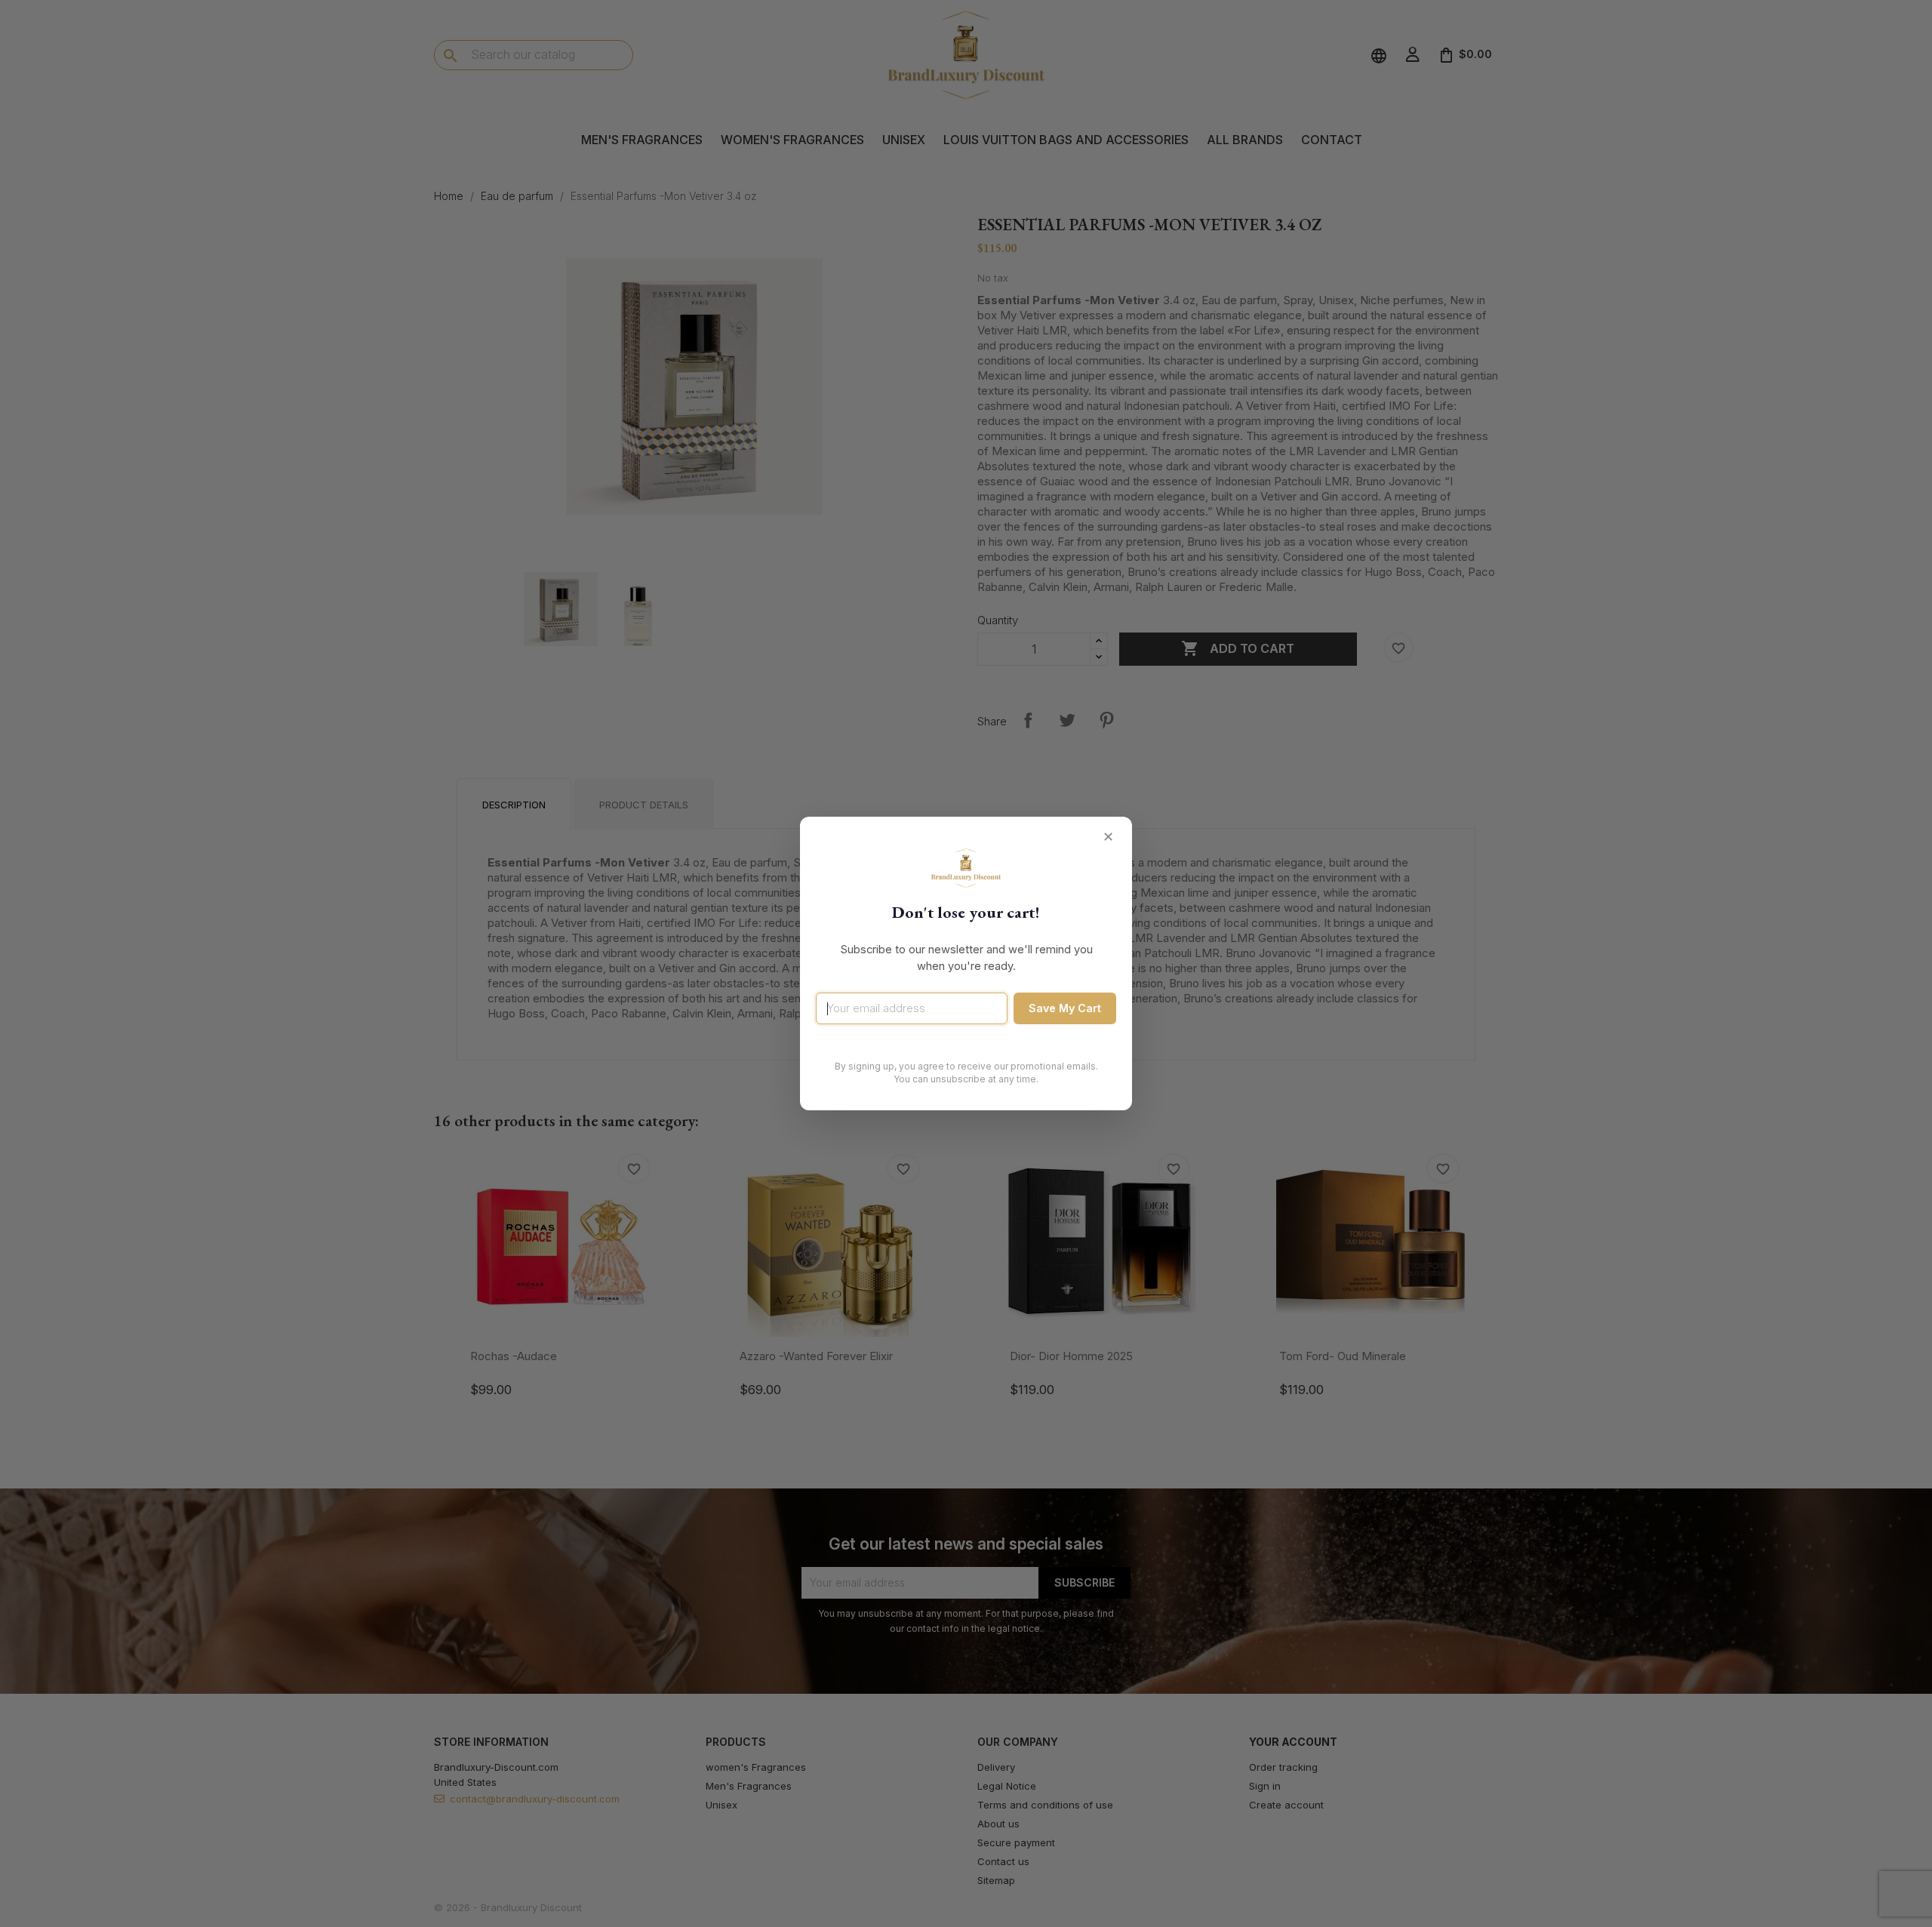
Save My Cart (1065, 1008)
